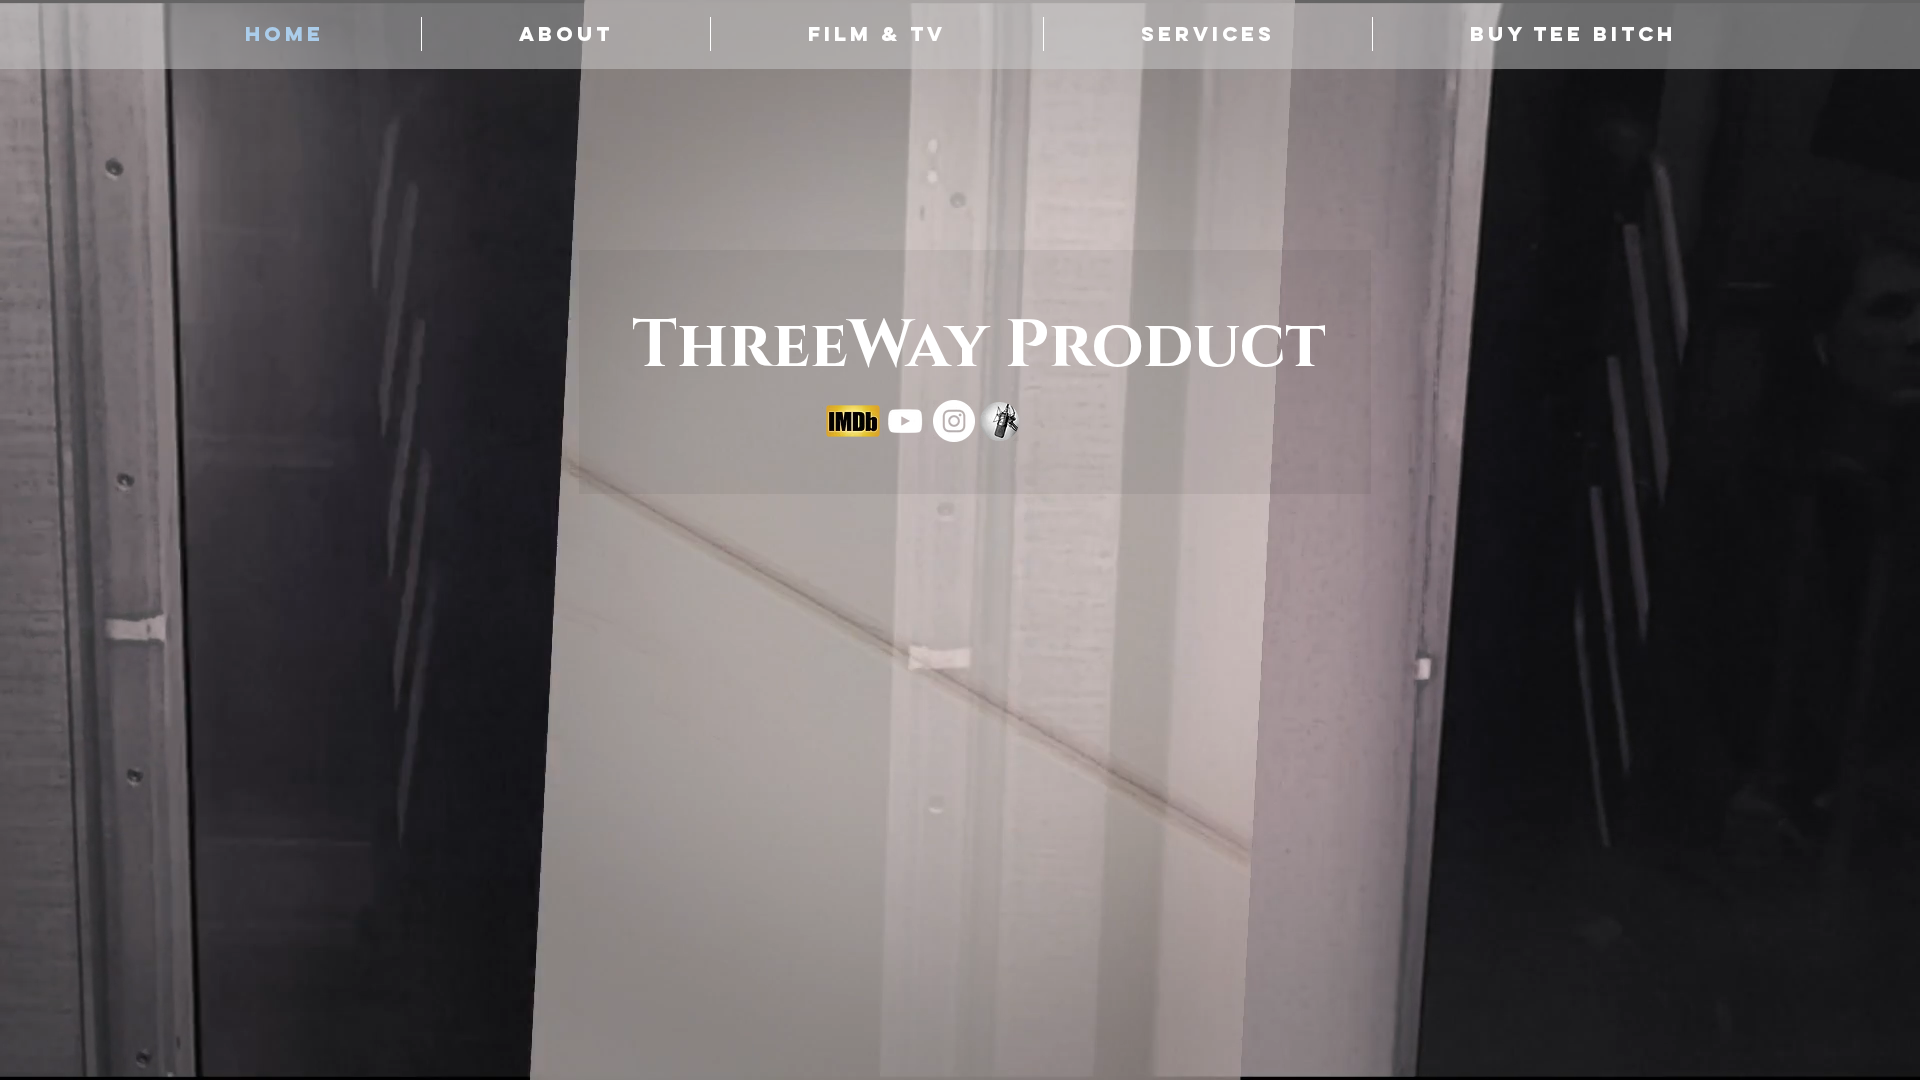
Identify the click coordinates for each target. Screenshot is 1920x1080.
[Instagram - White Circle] (954, 421)
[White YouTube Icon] (905, 421)
